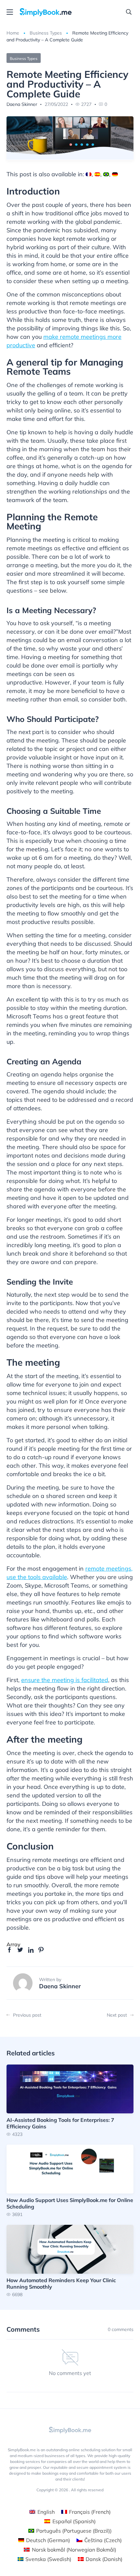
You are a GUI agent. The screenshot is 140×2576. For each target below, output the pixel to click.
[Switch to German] (115, 174)
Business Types (46, 33)
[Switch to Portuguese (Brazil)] (106, 174)
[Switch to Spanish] (97, 174)
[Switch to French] (89, 174)
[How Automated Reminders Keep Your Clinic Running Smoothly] (70, 2261)
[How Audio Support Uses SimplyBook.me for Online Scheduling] (70, 2181)
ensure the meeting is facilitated (65, 1680)
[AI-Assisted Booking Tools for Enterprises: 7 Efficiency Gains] (70, 2101)
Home (13, 33)
